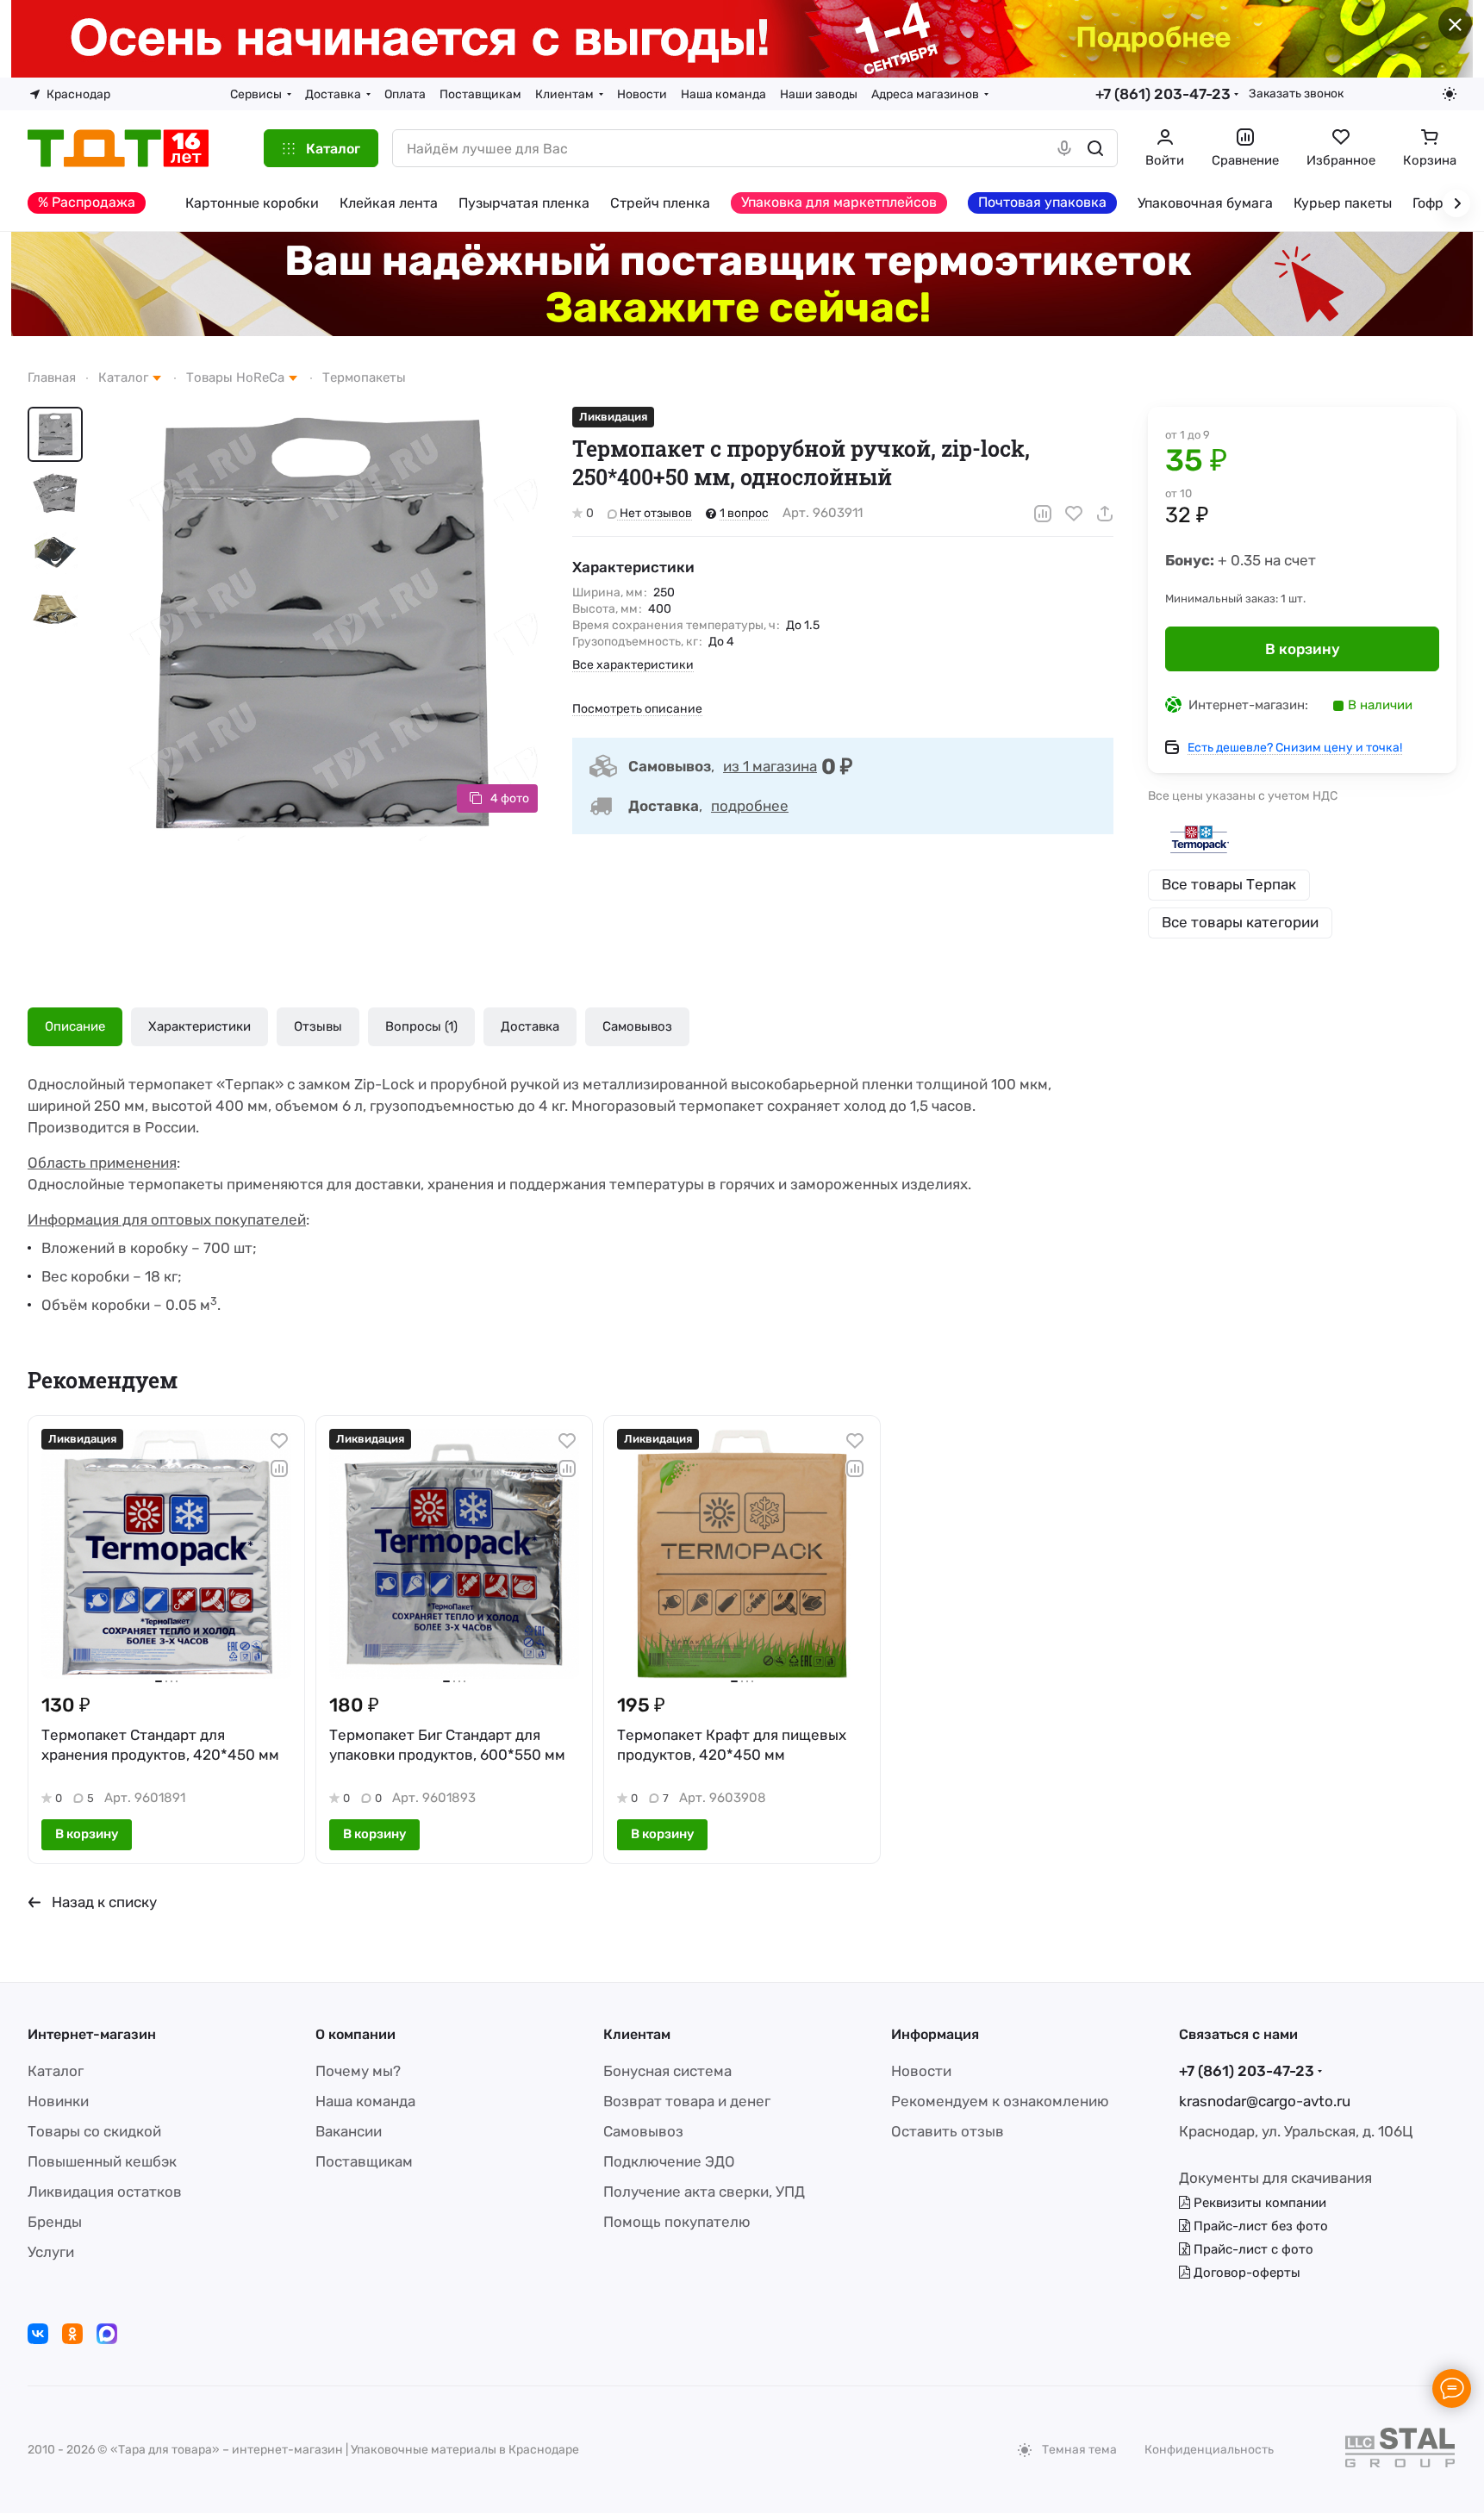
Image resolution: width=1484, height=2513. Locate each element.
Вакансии (349, 2131)
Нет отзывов (655, 513)
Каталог (56, 2071)
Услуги (51, 2252)
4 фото (510, 798)
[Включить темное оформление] (1450, 94)
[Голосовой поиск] (1064, 148)
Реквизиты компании (1258, 2203)
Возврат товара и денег (687, 2101)
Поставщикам (364, 2161)
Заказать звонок (1296, 93)
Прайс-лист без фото (1259, 2226)
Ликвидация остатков (105, 2192)
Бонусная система (667, 2071)
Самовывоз (637, 1026)
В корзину (1303, 649)
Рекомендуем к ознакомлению (1000, 2101)
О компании (355, 2034)
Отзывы (318, 1026)
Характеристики (200, 1026)
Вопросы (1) (421, 1026)
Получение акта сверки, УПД (704, 2192)
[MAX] (107, 2334)
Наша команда (365, 2101)
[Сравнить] (1043, 514)
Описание (75, 1026)
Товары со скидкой (94, 2131)
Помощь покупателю (677, 2222)
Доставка (530, 1026)
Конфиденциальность (1209, 2450)
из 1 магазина (770, 766)
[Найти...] (1095, 148)
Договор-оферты (1245, 2273)
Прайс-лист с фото (1252, 2249)
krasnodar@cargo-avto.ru (1265, 2101)
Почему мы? (358, 2071)
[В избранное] (1074, 514)
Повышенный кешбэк (102, 2161)
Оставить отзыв (948, 2131)
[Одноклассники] (72, 2334)
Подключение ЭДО (669, 2161)
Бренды (55, 2222)
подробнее (750, 806)
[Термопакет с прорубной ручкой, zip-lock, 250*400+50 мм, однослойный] (321, 624)
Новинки (58, 2101)
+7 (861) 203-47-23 (1163, 94)
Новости (921, 2071)
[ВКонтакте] (38, 2334)
